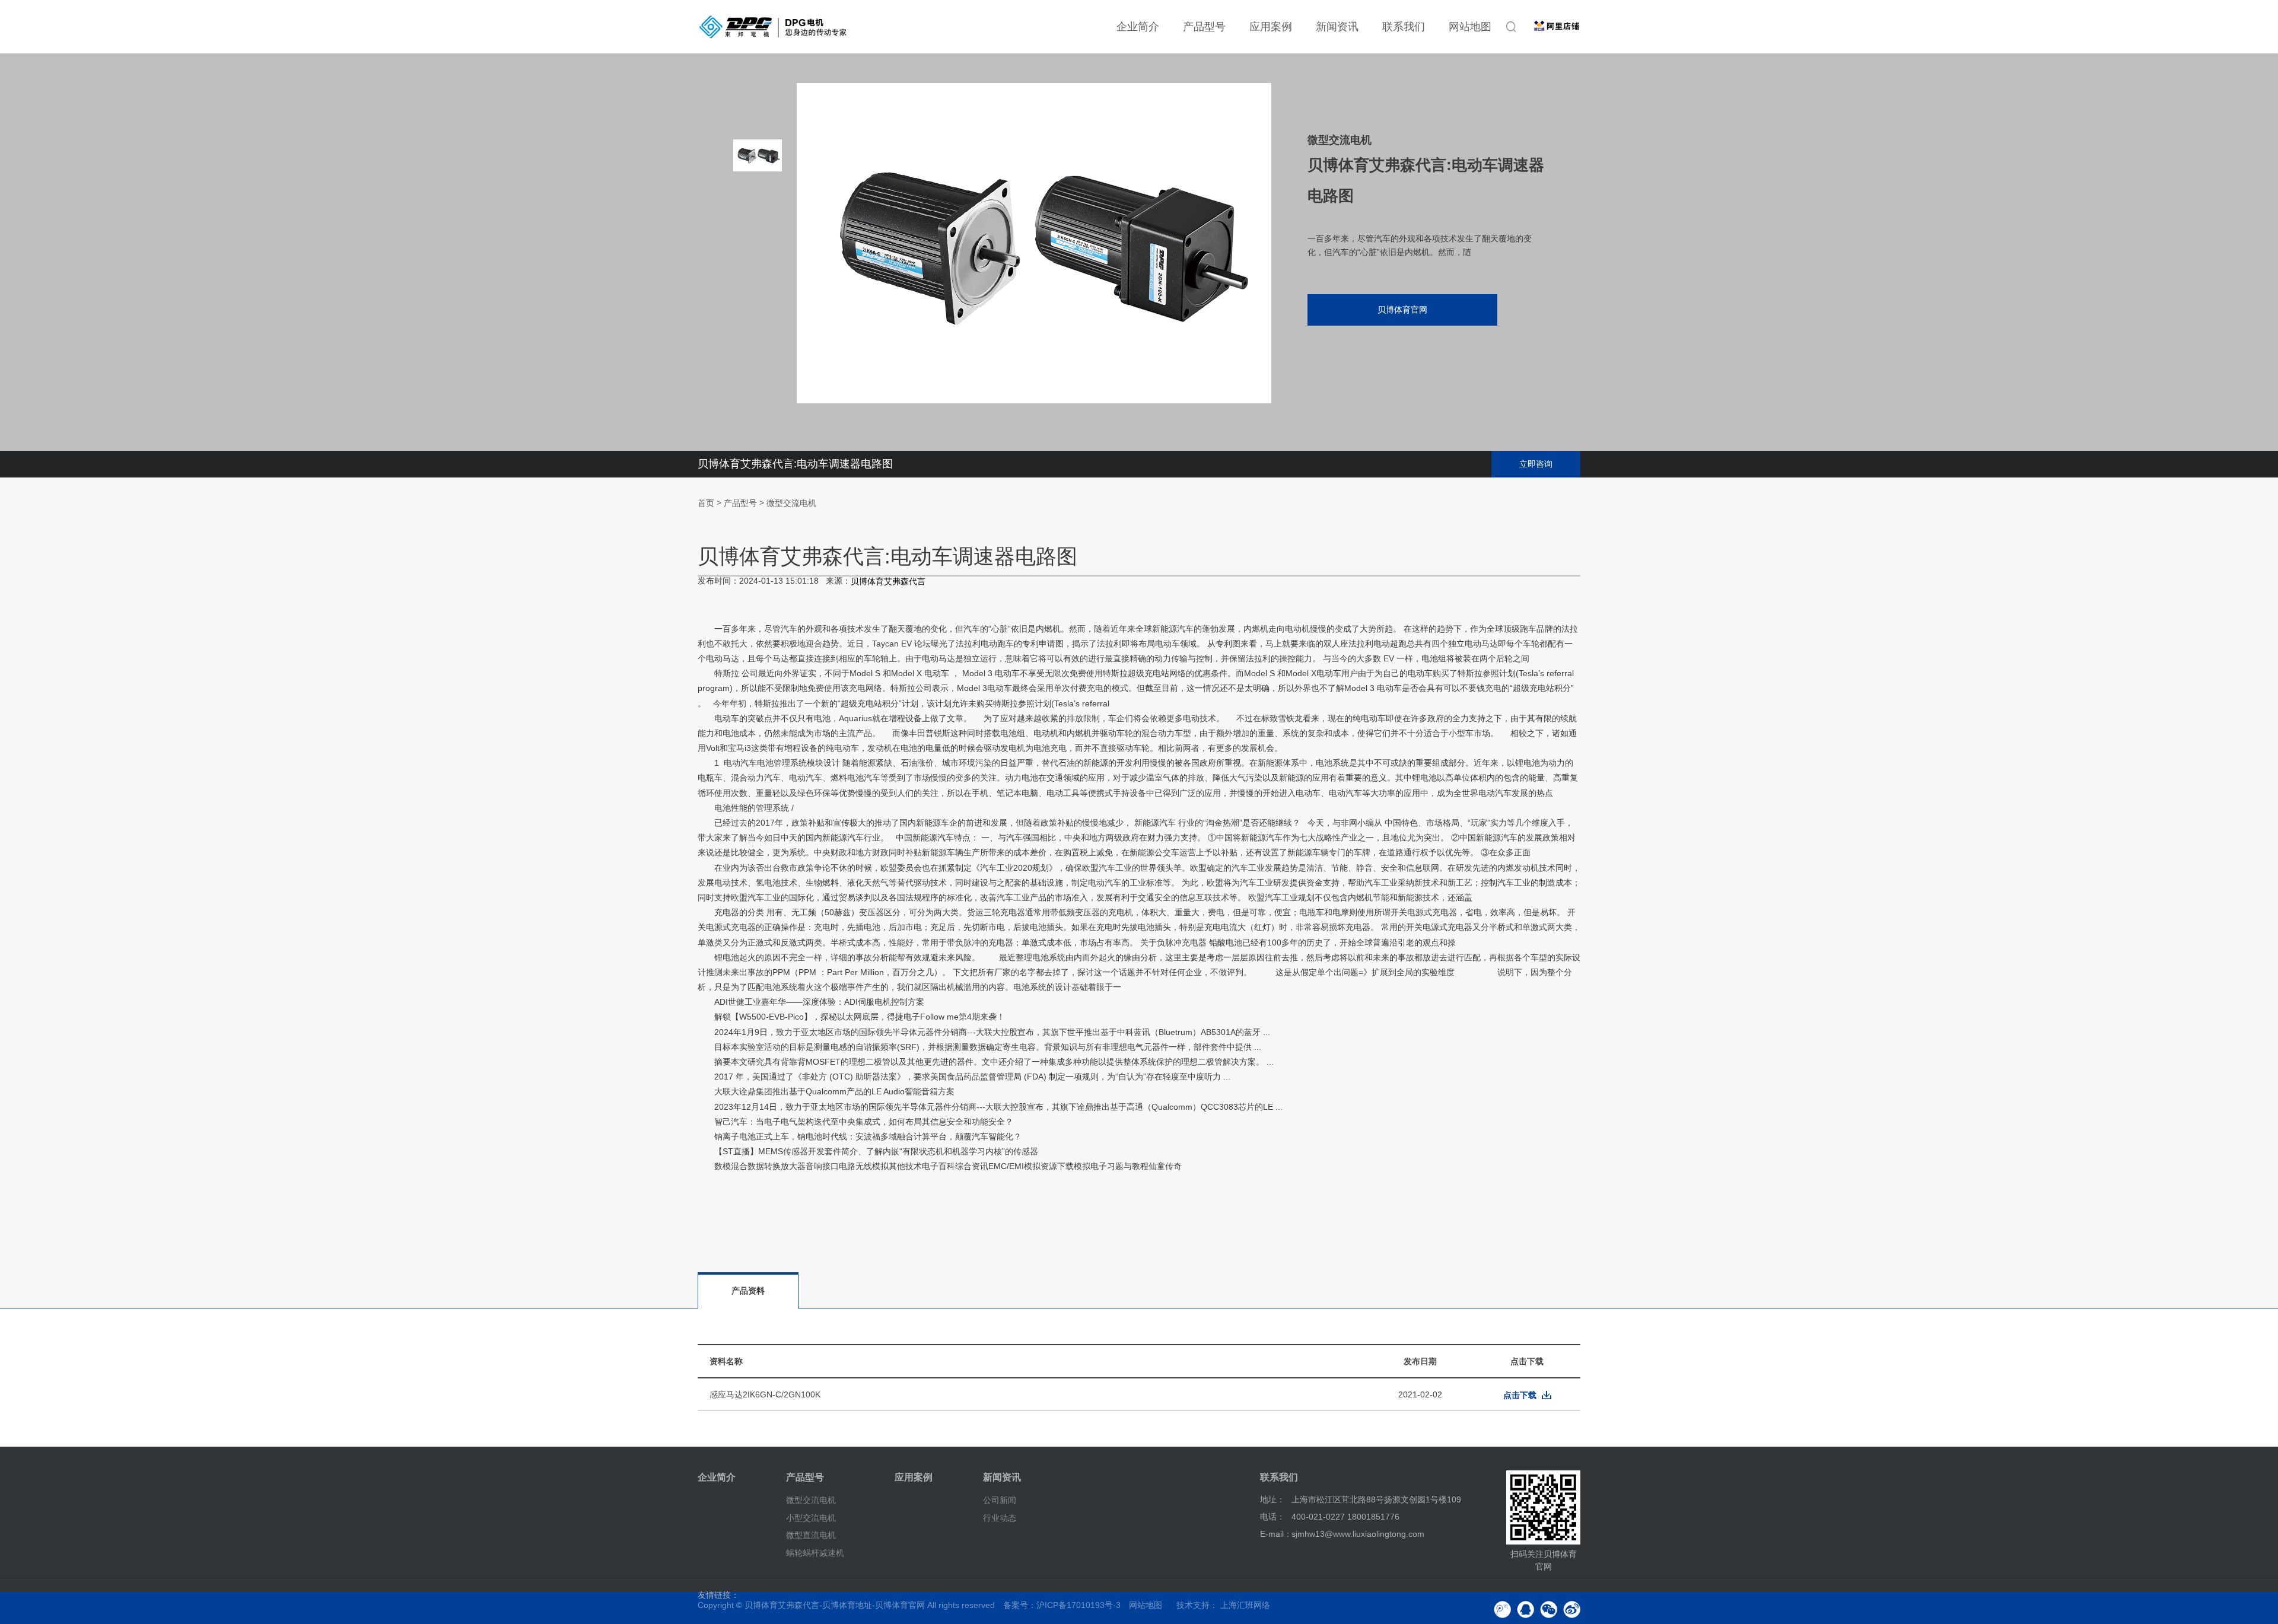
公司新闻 (1000, 1500)
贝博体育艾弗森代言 (888, 582)
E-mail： (1276, 1534)
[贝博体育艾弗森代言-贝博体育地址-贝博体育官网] (773, 27)
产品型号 (1204, 27)
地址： (1272, 1499)
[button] (758, 338)
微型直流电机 (811, 1535)
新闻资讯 (1337, 27)
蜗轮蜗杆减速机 (815, 1553)
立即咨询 (1536, 464)
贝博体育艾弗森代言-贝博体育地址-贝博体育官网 (835, 1605)
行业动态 (1000, 1517)
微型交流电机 (791, 503)
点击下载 (1520, 1395)
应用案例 (1271, 27)
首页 (706, 503)
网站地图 (1470, 27)
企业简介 (1138, 27)
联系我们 (1404, 27)
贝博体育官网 (1402, 310)
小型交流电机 (811, 1517)
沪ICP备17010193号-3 (1078, 1605)
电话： (1272, 1517)
